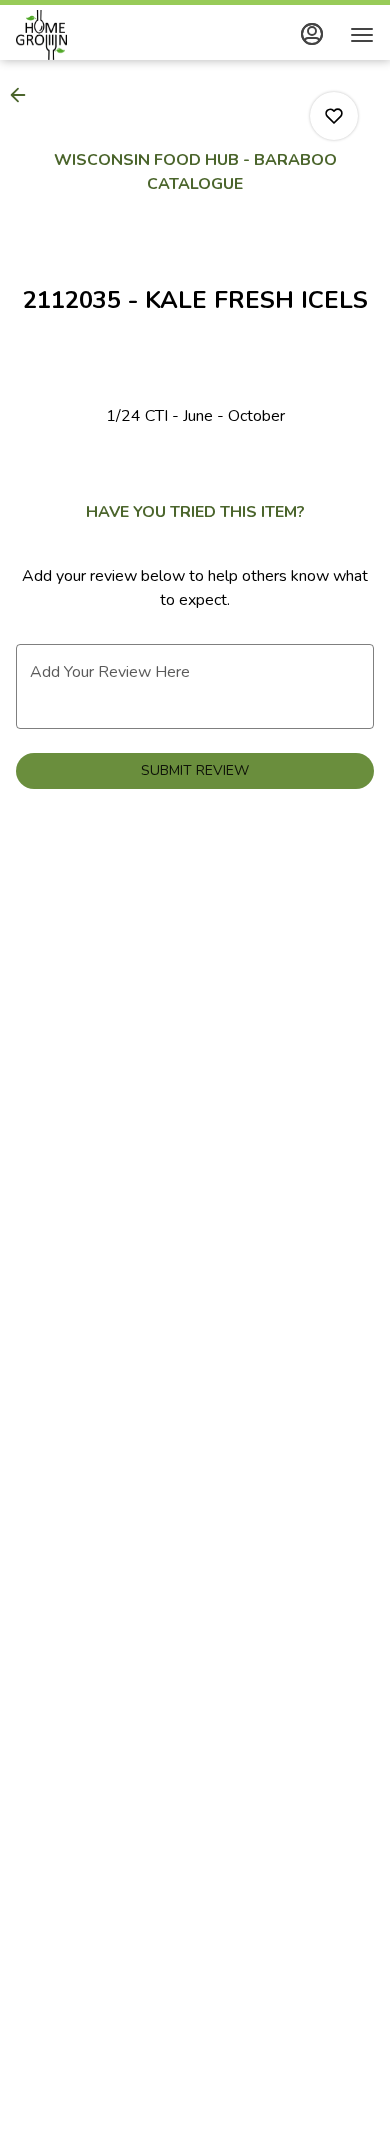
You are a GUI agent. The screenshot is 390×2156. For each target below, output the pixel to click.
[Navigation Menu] (362, 35)
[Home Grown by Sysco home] (106, 35)
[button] (24, 95)
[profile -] (312, 34)
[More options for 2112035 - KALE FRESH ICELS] (334, 116)
